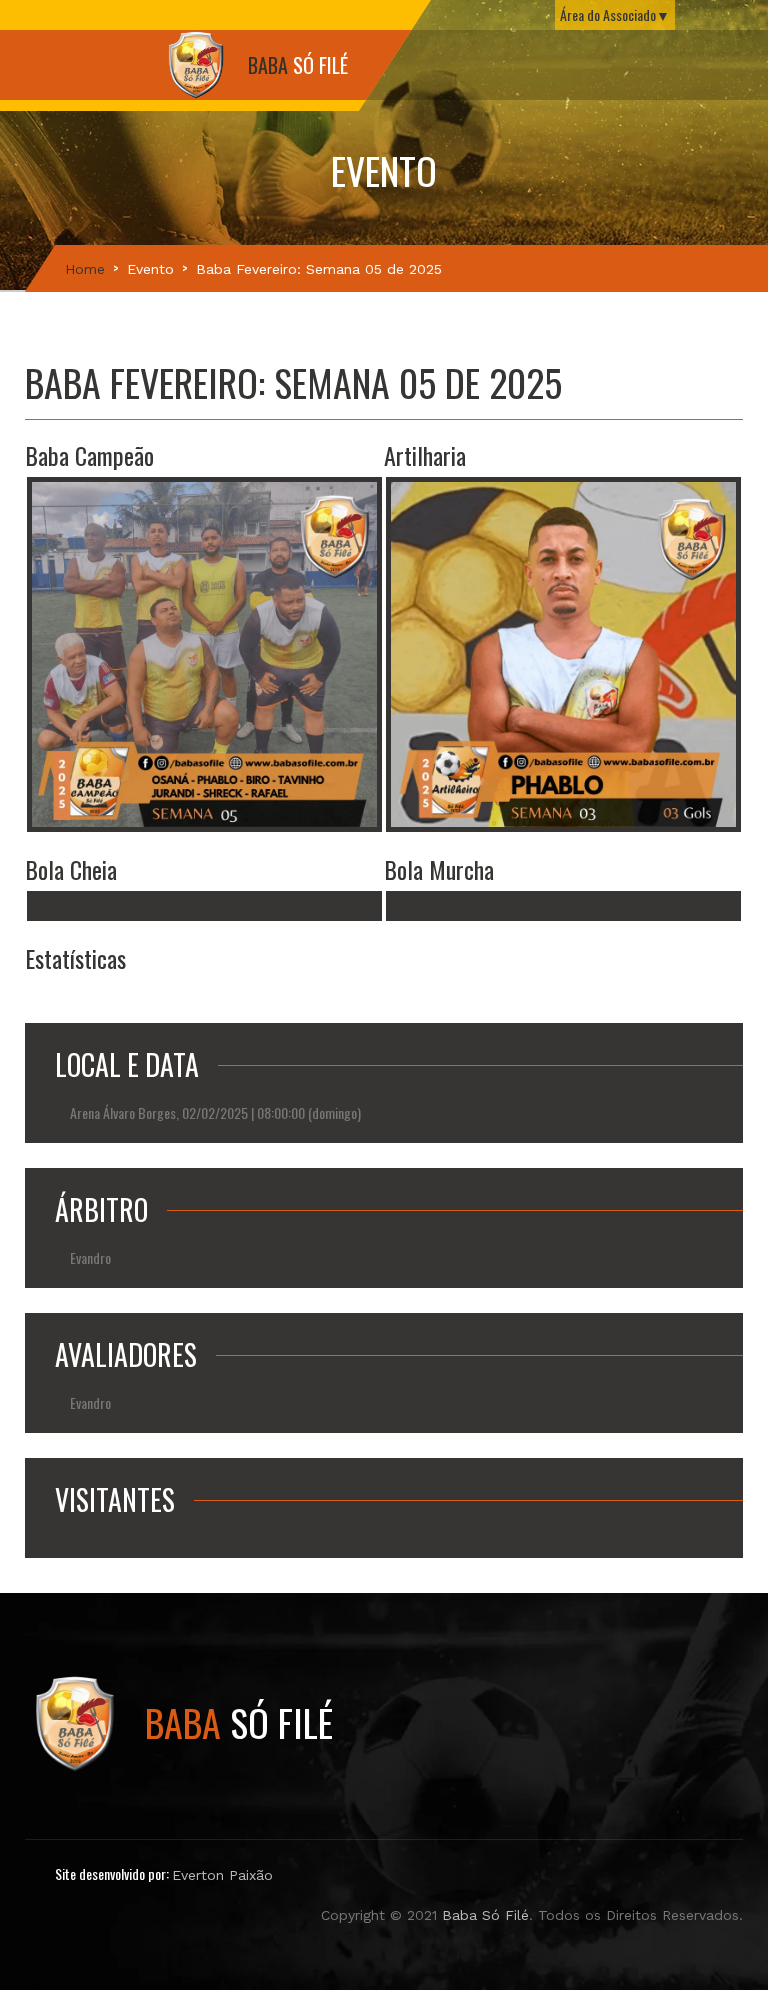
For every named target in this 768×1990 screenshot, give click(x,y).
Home (85, 269)
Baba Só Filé (485, 1915)
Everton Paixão (222, 1875)
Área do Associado (608, 14)
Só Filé (239, 1722)
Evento (150, 269)
